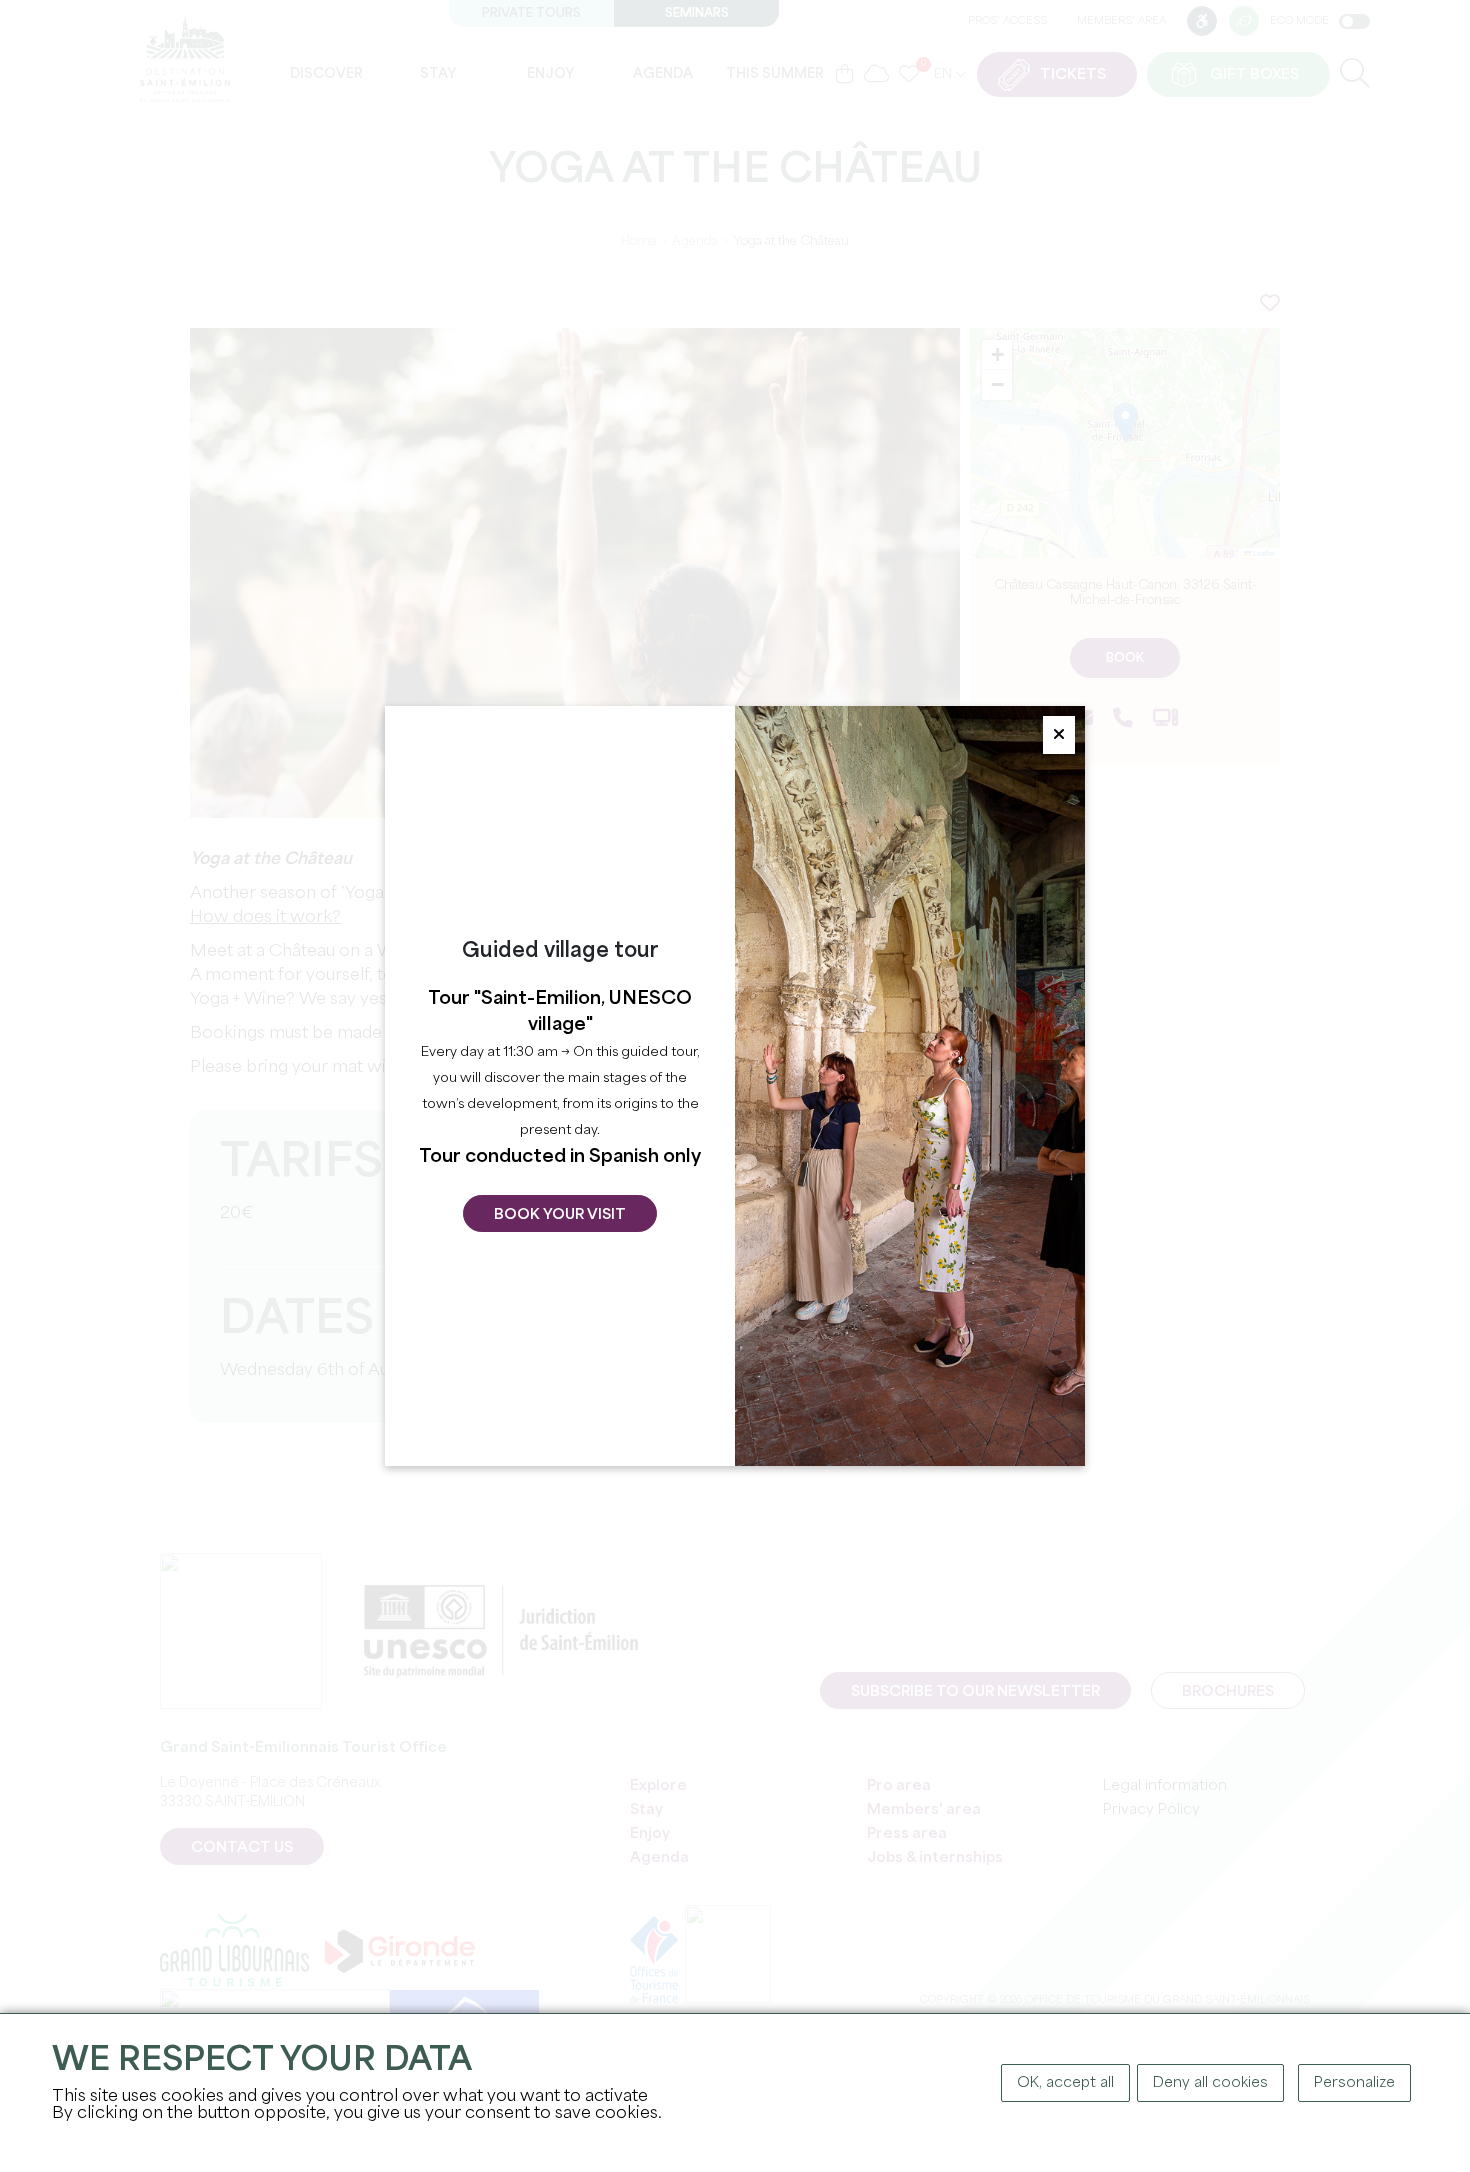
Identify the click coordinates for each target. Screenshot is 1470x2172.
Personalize (1354, 2083)
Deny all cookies (1210, 2083)
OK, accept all (1065, 2083)
